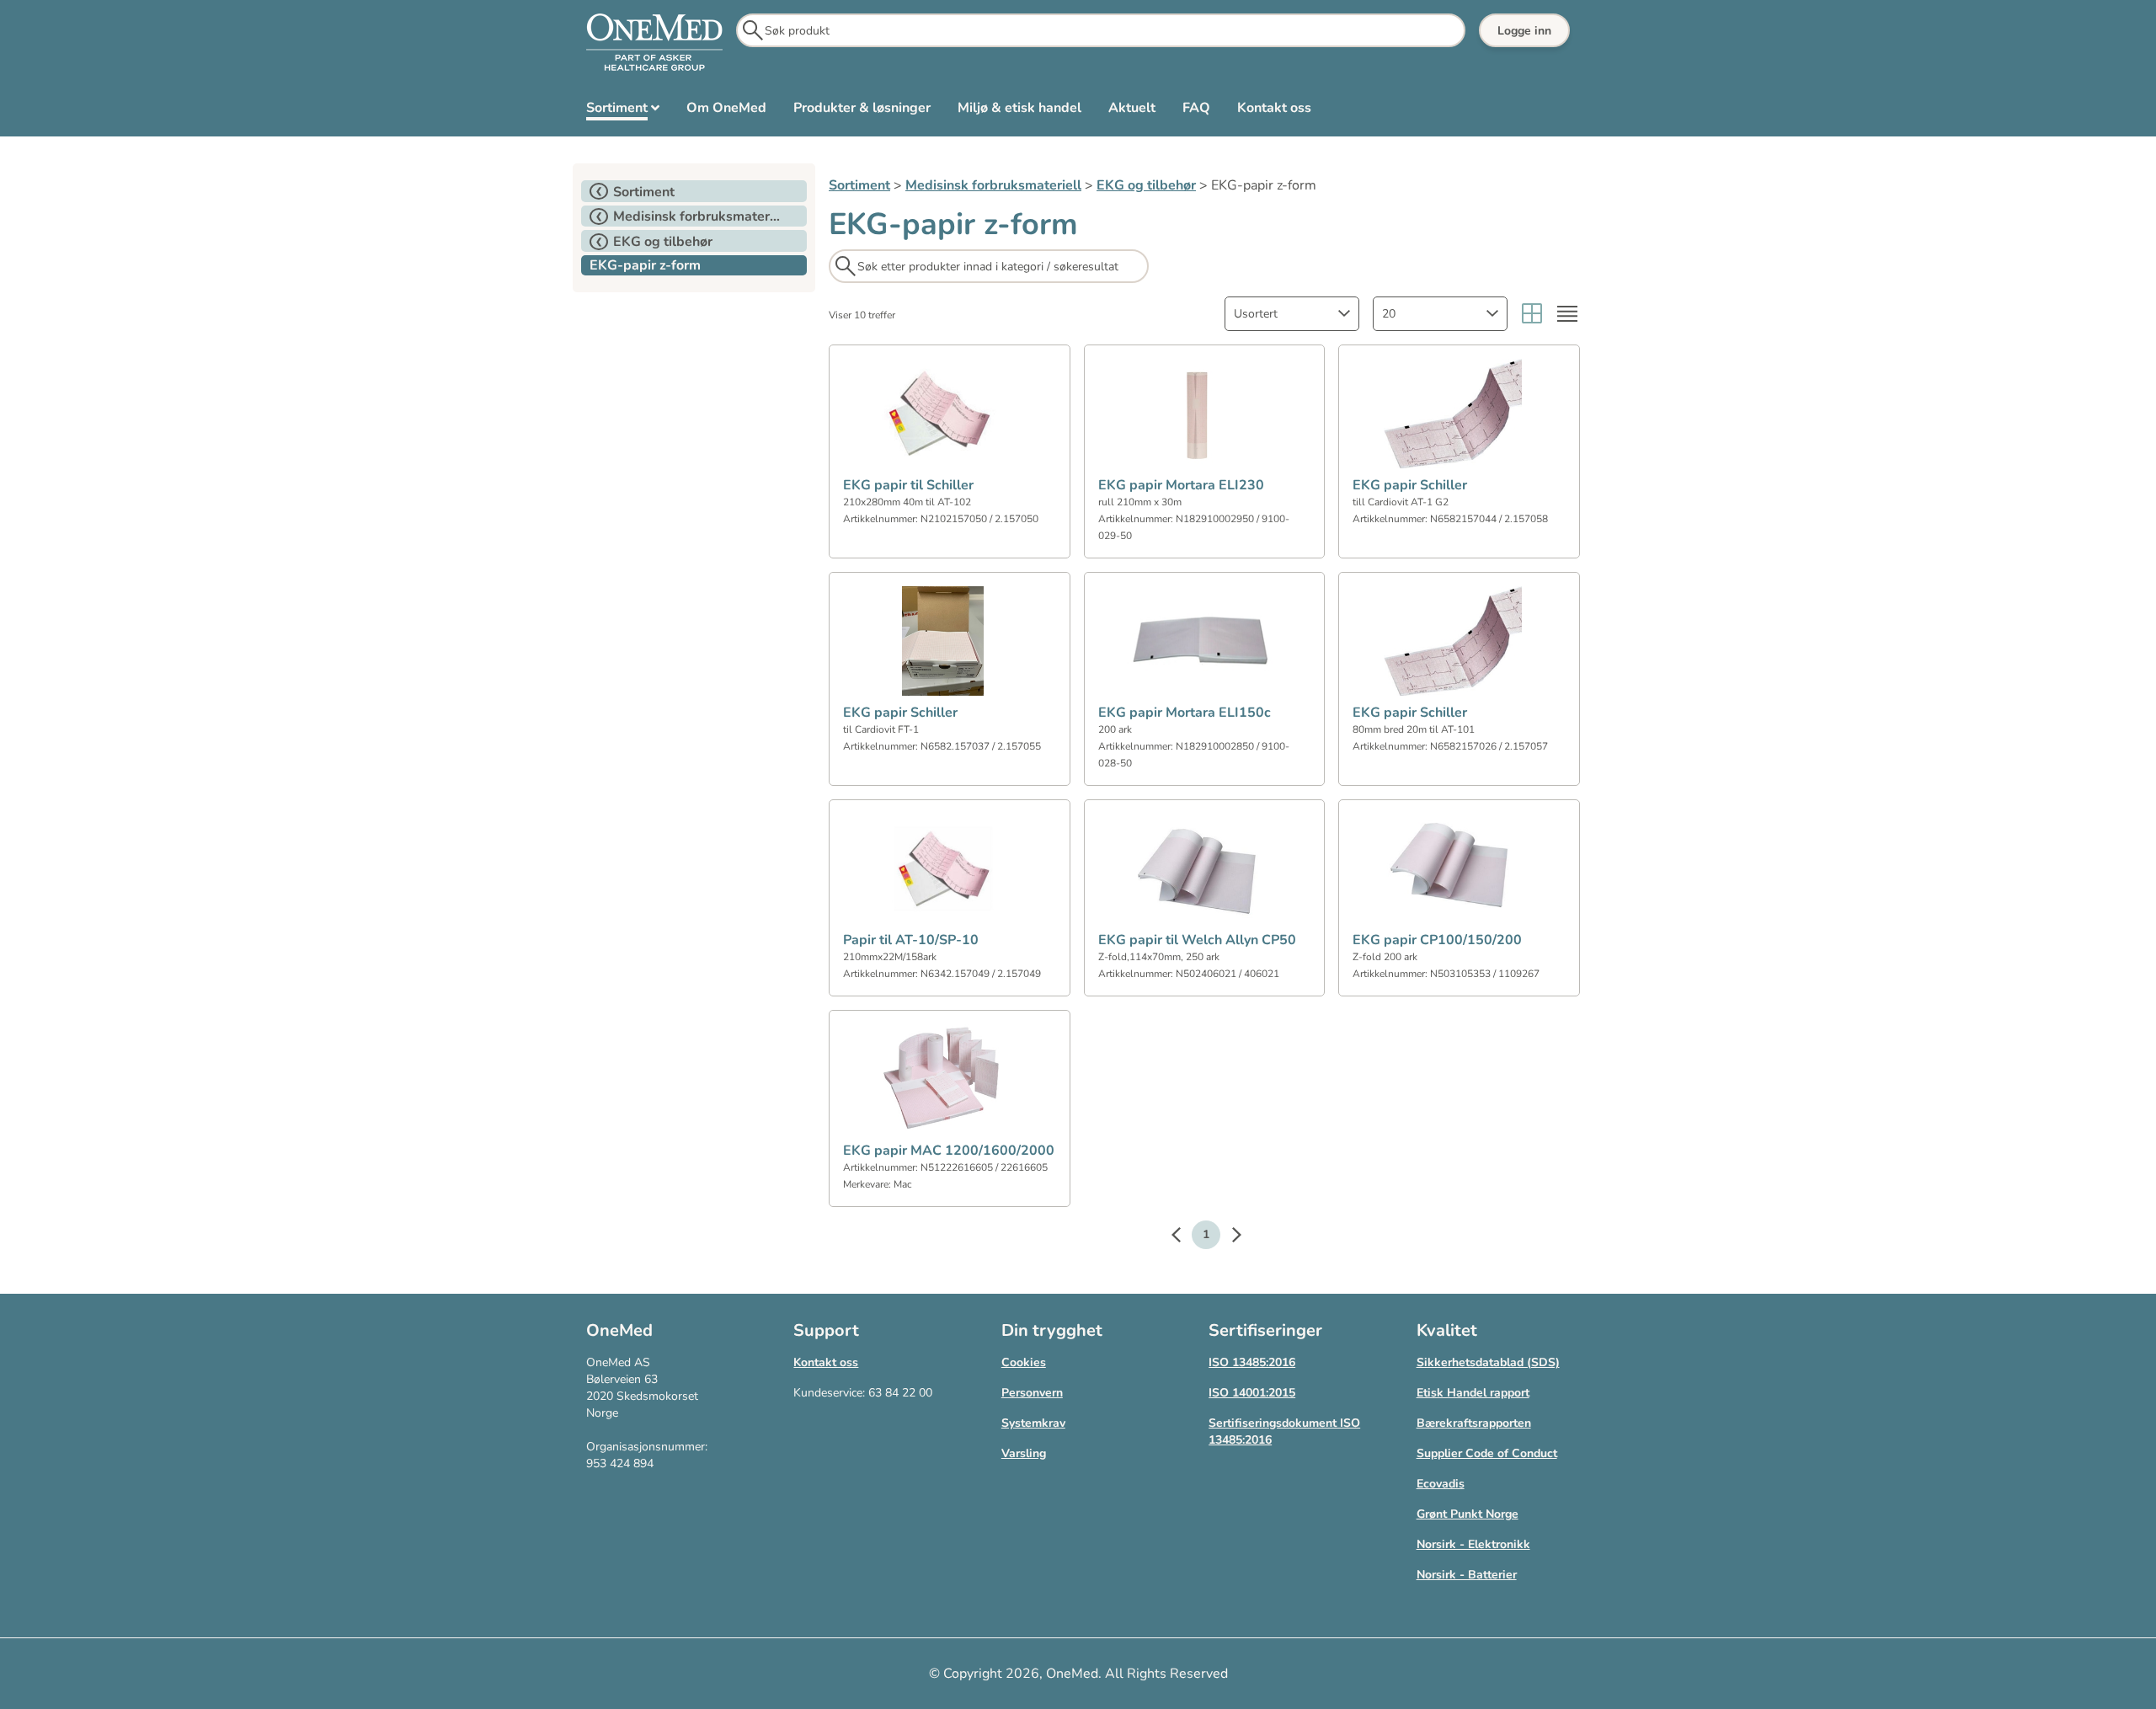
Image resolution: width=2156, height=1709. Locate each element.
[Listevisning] (1567, 314)
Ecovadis (1441, 1484)
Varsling (1024, 1453)
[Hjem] (654, 43)
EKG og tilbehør (1146, 185)
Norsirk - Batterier (1467, 1575)
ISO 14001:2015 (1252, 1393)
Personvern (1032, 1393)
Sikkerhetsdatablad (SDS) (1488, 1362)
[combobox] (1292, 314)
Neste (1228, 1237)
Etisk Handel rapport (1473, 1393)
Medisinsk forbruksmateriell (993, 185)
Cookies (1024, 1362)
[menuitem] (623, 111)
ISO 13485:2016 (1252, 1362)
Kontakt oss (826, 1362)
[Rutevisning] (1532, 314)
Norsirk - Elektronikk (1473, 1544)
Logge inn (1524, 31)
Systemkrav (1033, 1423)
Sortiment (859, 185)
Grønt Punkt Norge (1468, 1514)
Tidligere (1184, 1237)
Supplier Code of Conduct (1487, 1453)
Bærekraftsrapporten (1474, 1423)
